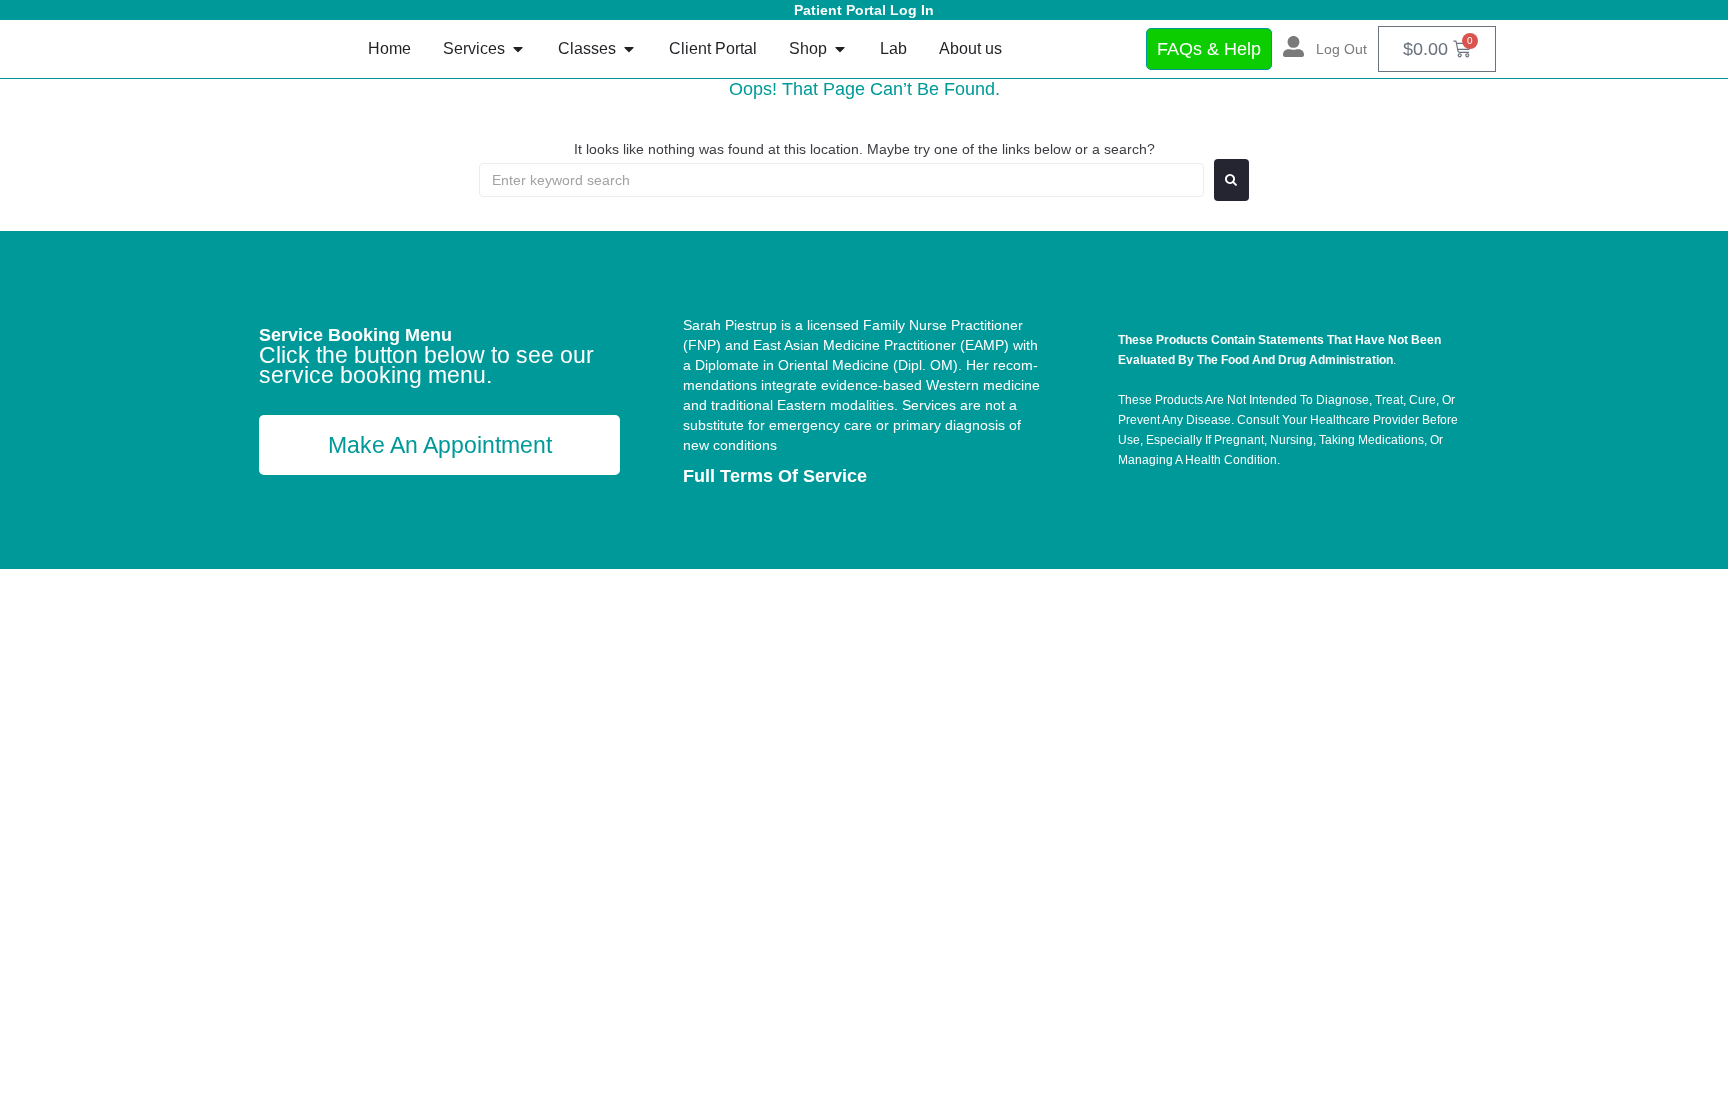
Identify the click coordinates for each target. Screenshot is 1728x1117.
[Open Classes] (629, 49)
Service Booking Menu (355, 335)
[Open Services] (518, 49)
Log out (1341, 49)
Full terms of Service (775, 476)
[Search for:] (841, 180)
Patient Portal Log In (864, 10)
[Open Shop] (840, 49)
